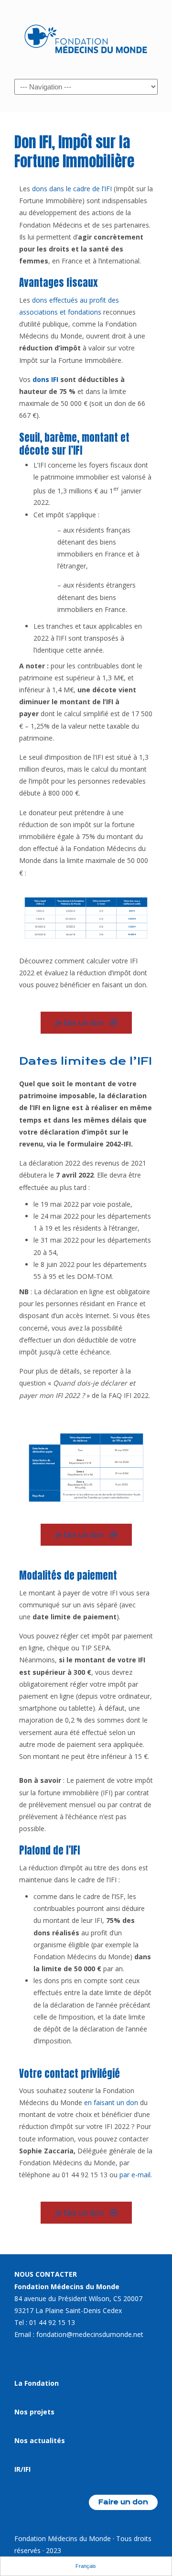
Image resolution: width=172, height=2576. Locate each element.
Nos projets (34, 2412)
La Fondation (37, 2383)
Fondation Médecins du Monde (86, 39)
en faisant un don (111, 2102)
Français (86, 2566)
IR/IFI (22, 2469)
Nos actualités (40, 2440)
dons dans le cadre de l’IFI (72, 189)
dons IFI (45, 379)
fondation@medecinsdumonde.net (90, 2334)
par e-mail (135, 2175)
